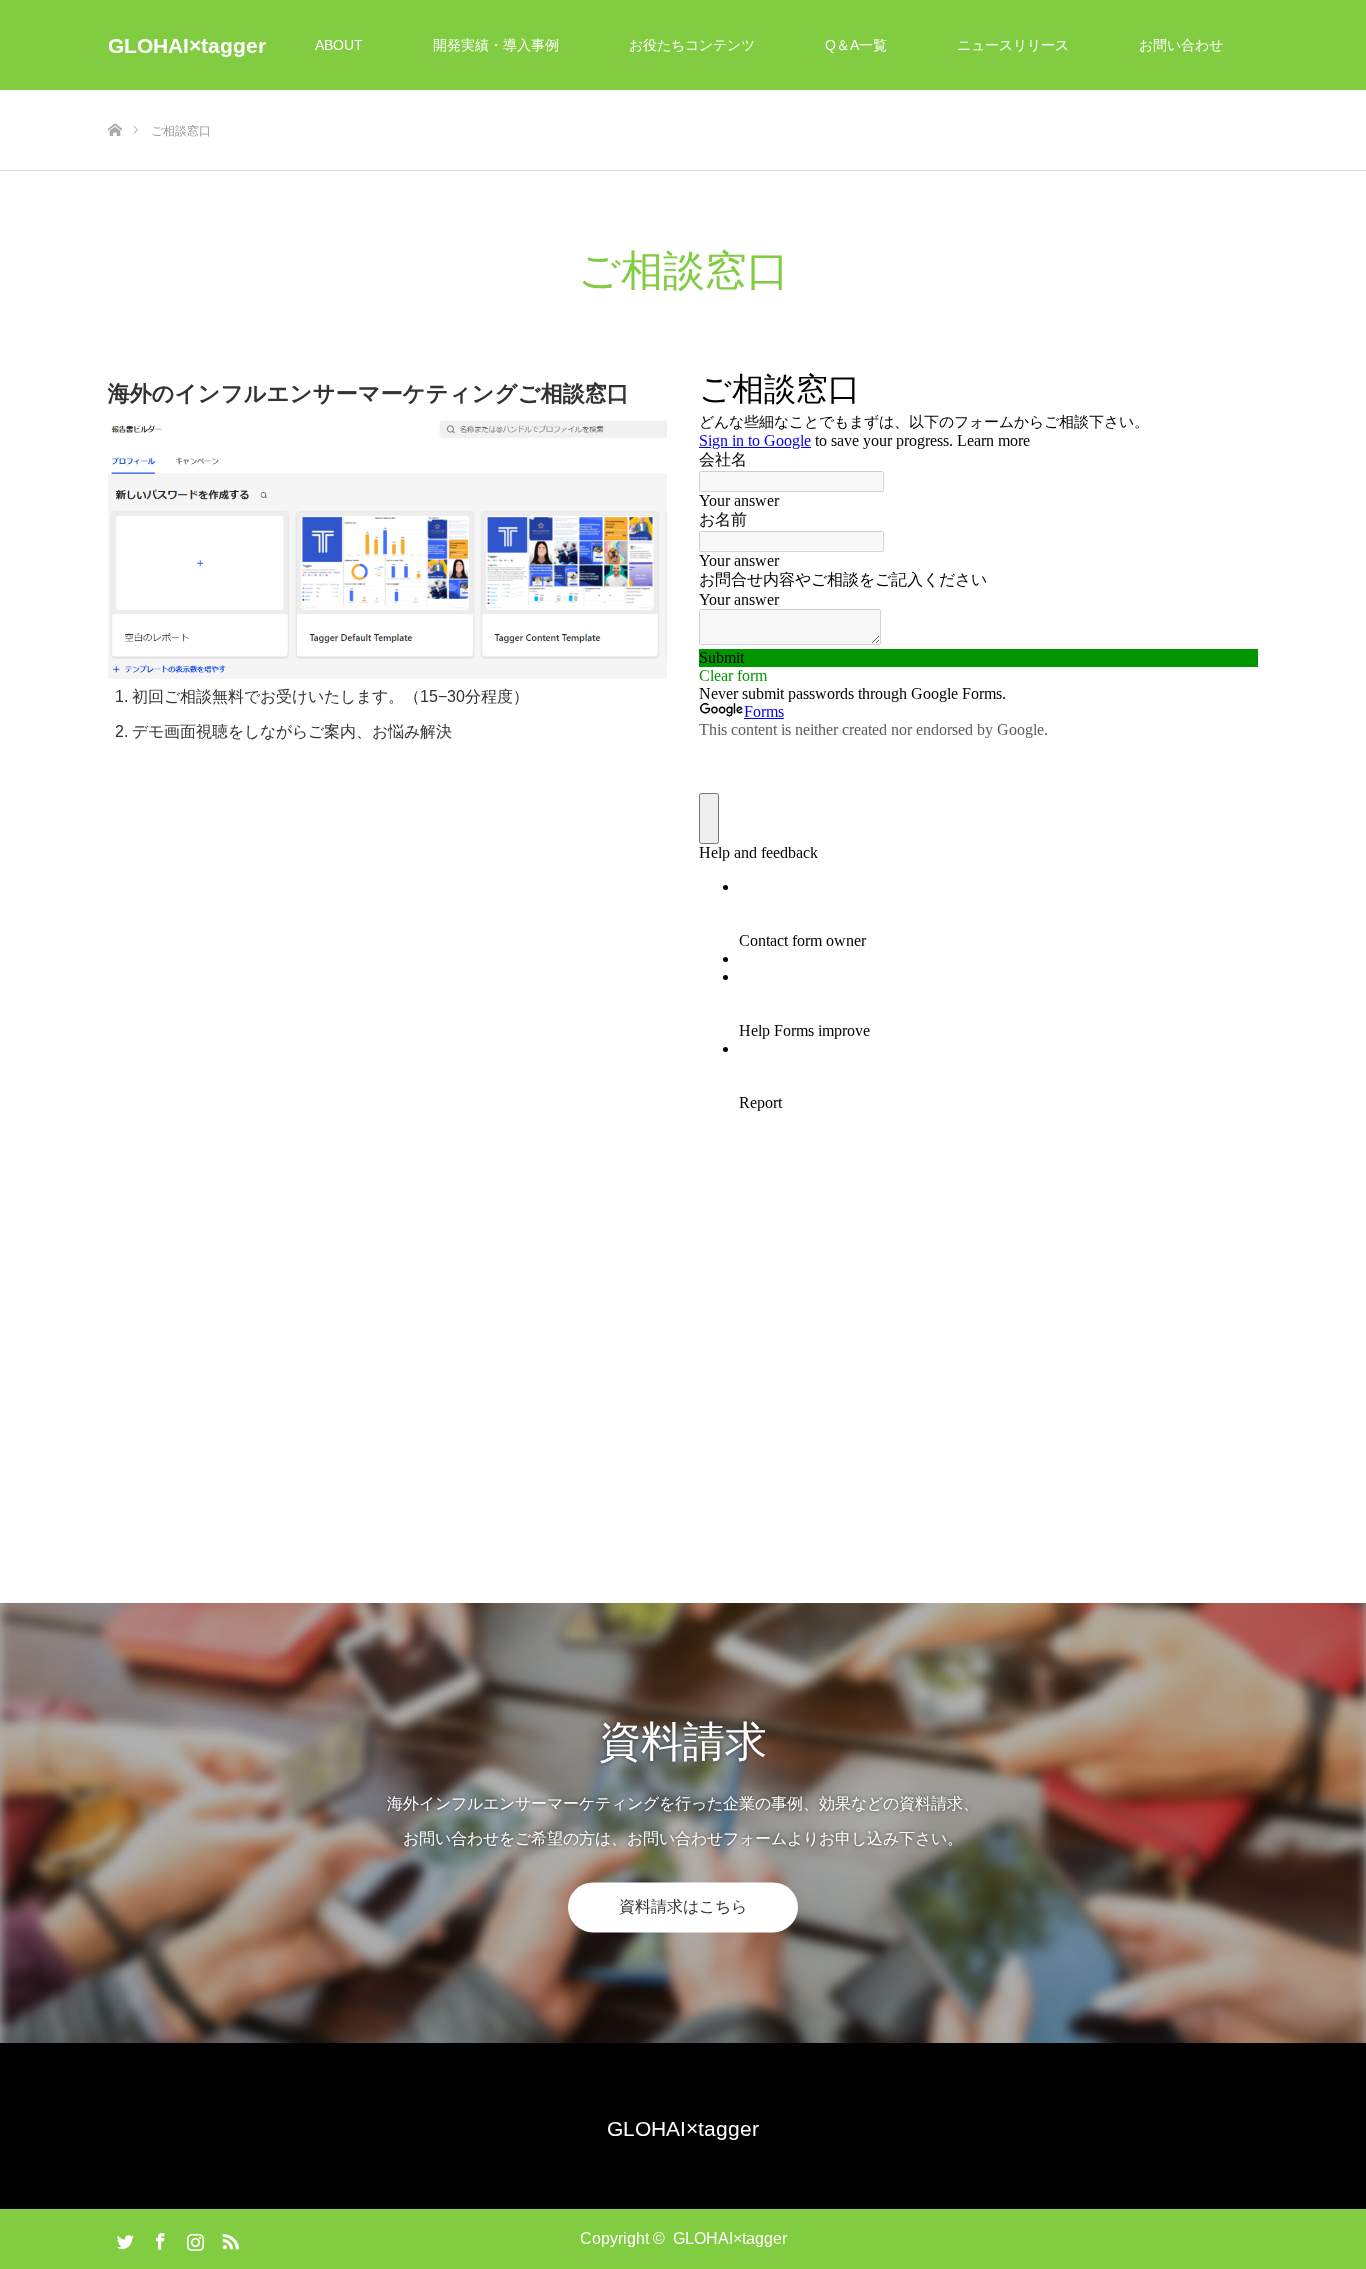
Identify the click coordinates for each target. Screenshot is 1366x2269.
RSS (228, 2238)
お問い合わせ (1181, 45)
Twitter (123, 2238)
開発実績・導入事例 (496, 45)
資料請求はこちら (683, 1906)
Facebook (158, 2238)
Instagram (193, 2238)
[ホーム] (114, 97)
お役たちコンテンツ (692, 45)
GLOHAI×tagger (187, 45)
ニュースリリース (1013, 45)
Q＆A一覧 (856, 45)
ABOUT (339, 45)
